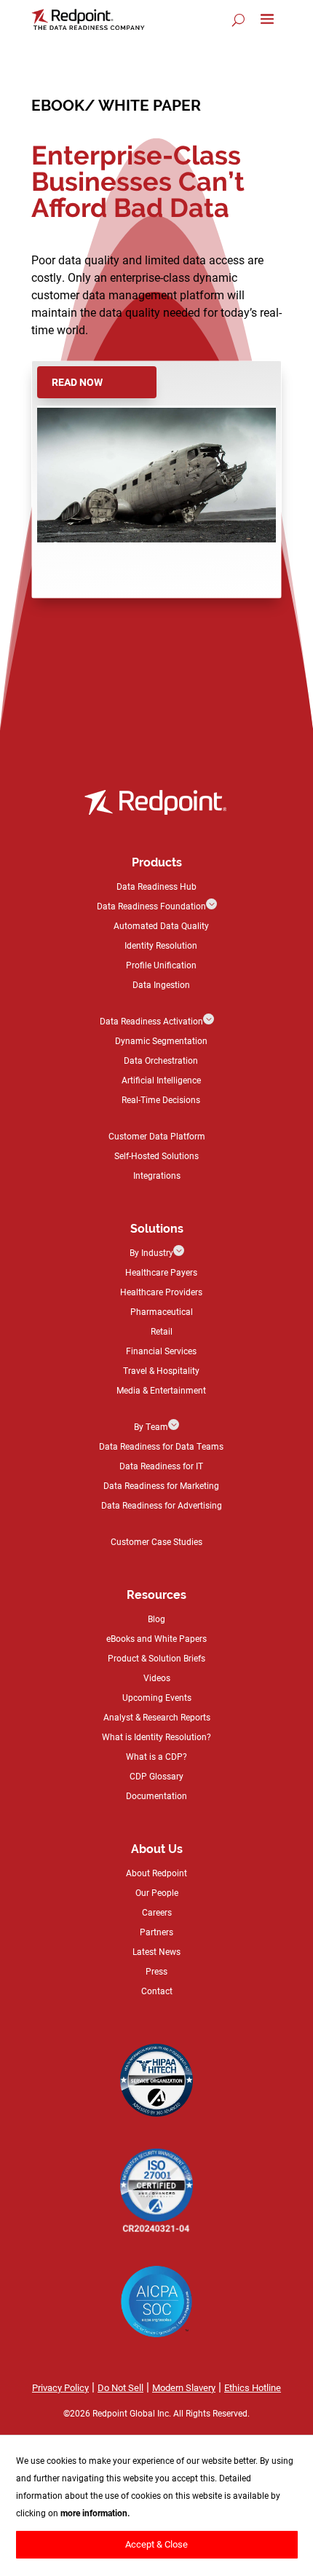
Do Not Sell (120, 2387)
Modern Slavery (184, 2387)
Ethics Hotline (253, 2387)
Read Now (77, 382)
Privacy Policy (60, 2387)
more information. (95, 2513)
